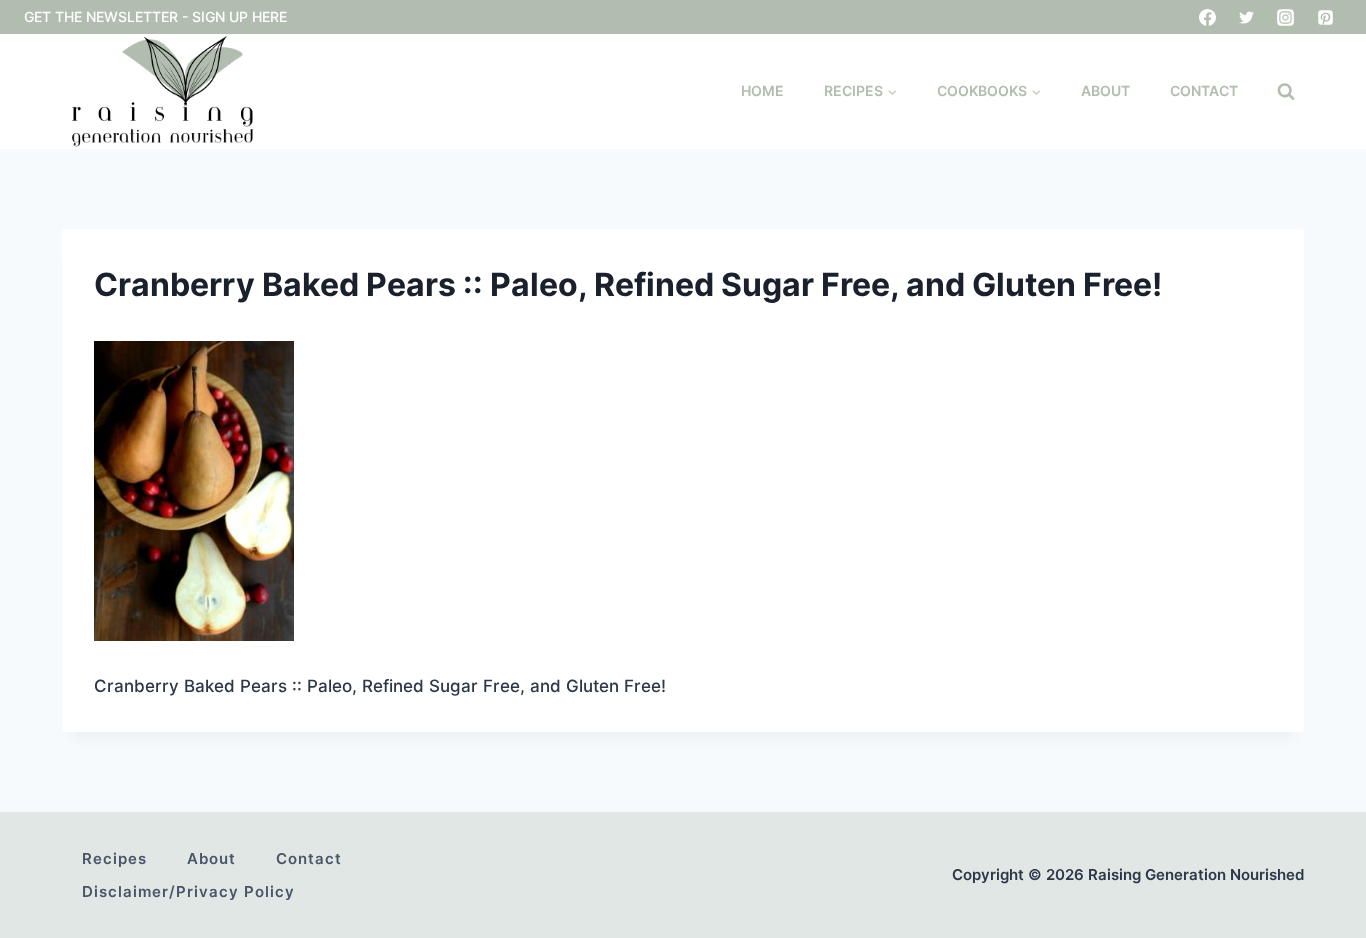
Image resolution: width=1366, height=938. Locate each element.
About (1105, 90)
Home (762, 90)
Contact (1204, 90)
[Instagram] (1286, 17)
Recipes (114, 858)
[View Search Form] (1286, 92)
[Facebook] (1208, 17)
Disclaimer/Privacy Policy (188, 891)
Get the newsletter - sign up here (155, 16)
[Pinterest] (1325, 17)
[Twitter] (1247, 17)
